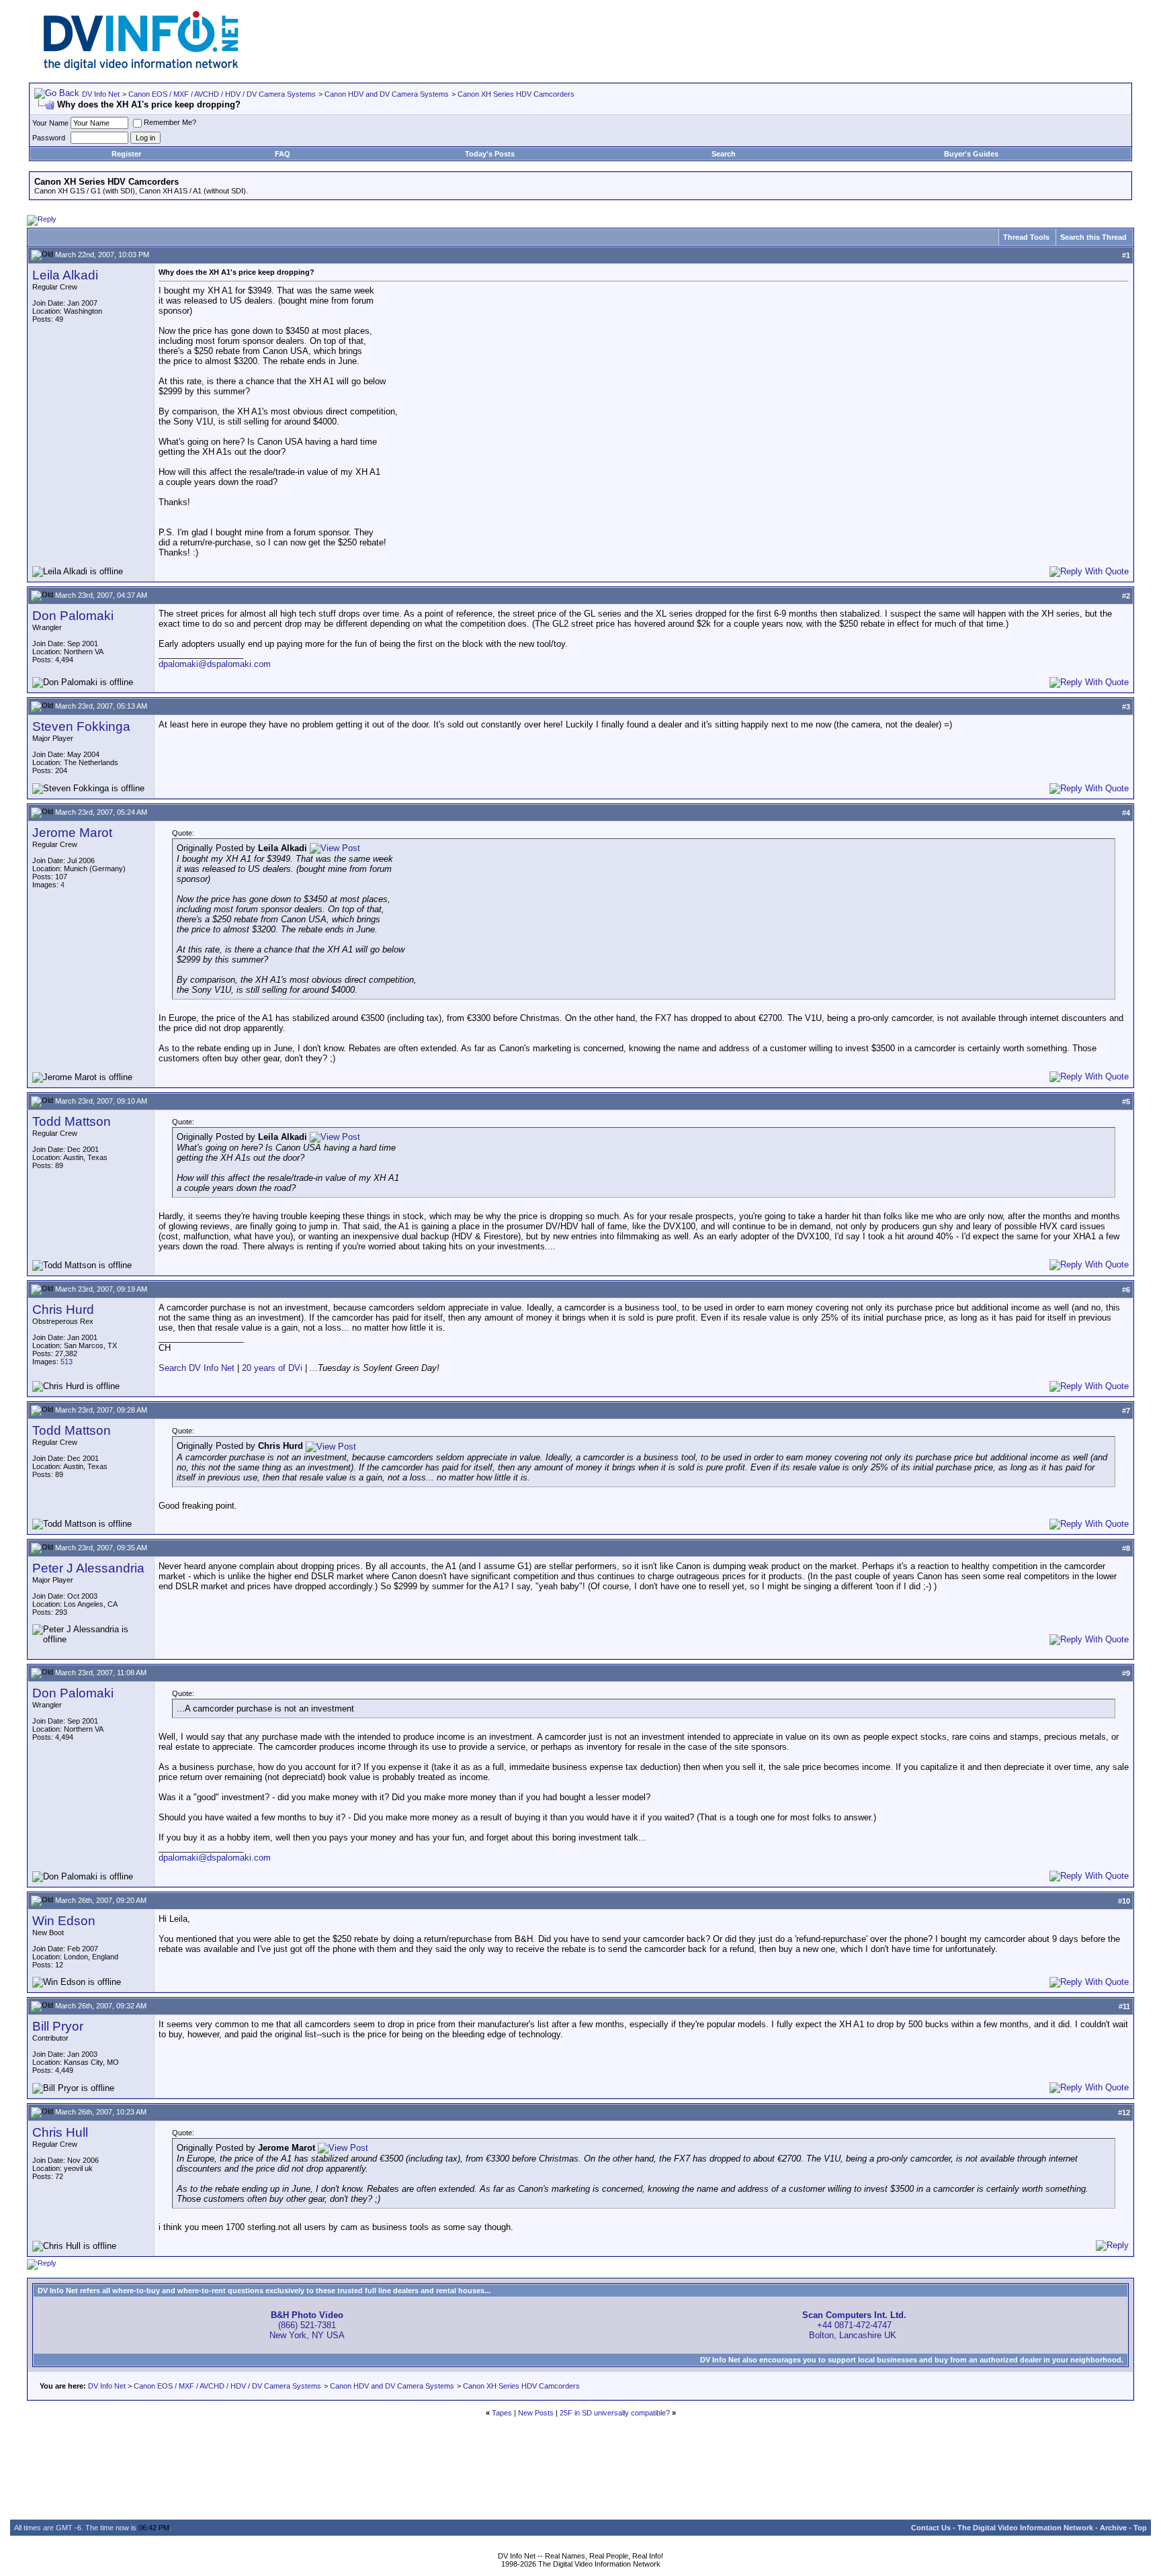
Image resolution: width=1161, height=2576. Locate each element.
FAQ (283, 154)
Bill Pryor (58, 2026)
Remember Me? (170, 122)
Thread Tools (1026, 237)
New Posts (536, 2413)
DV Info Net (101, 94)
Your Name (50, 123)
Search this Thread (1093, 237)
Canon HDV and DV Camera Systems (387, 94)
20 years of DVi (273, 1368)
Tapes (502, 2413)
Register (126, 154)
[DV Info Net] (141, 68)
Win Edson (64, 1921)
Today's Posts (490, 154)
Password (49, 138)
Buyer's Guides (971, 154)
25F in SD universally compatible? (615, 2413)
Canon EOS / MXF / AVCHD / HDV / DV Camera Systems (222, 94)
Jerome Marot (72, 833)
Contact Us (931, 2528)
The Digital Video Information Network (1025, 2528)
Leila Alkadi (65, 275)
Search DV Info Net (197, 1368)
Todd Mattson (72, 1121)
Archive (1113, 2528)
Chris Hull (60, 2132)
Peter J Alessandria (88, 1568)
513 (67, 1362)
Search (724, 154)
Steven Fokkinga (81, 726)
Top (1140, 2528)
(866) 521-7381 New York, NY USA (307, 2325)
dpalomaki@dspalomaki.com (215, 664)
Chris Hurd (63, 1309)
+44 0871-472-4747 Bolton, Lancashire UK (854, 2325)
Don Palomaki (73, 616)
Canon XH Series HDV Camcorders (516, 94)
